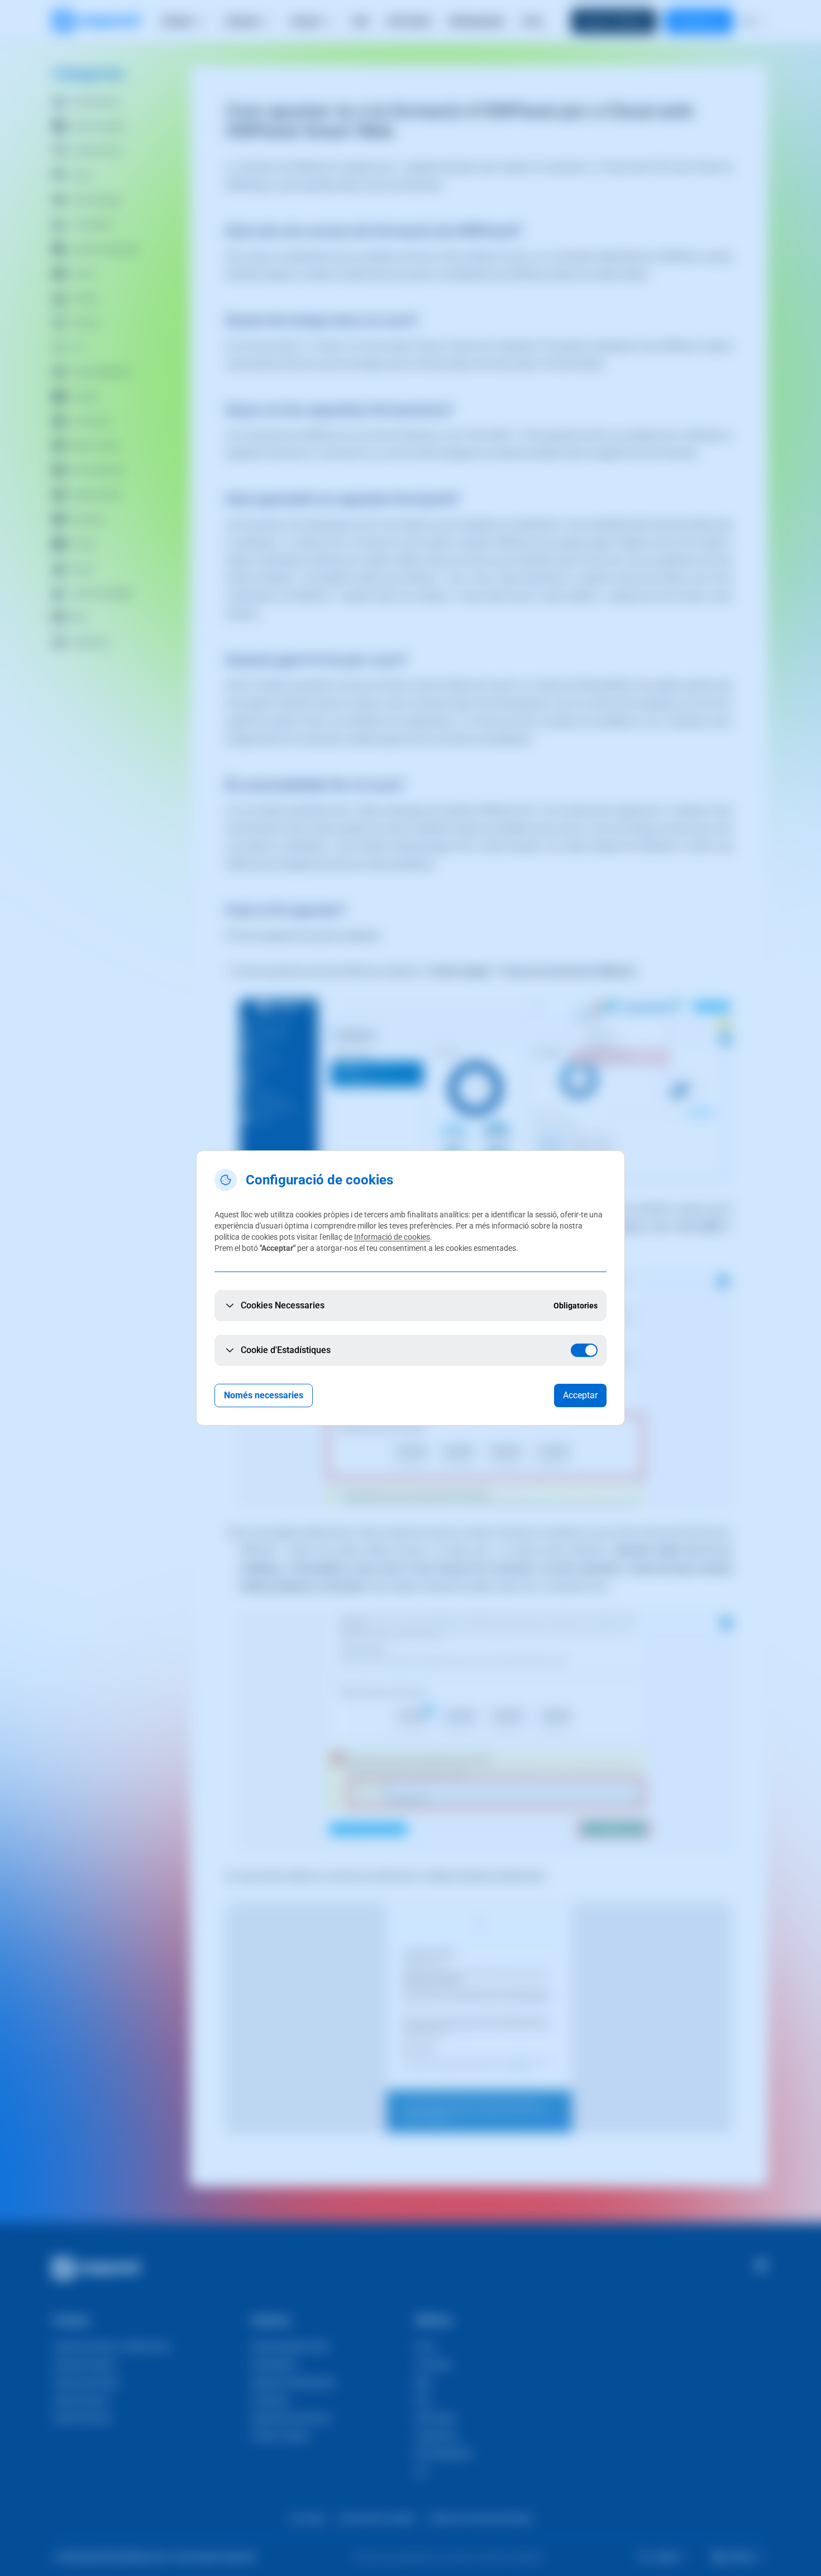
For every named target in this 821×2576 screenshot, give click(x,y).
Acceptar (580, 1395)
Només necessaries (264, 1395)
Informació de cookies (392, 1237)
